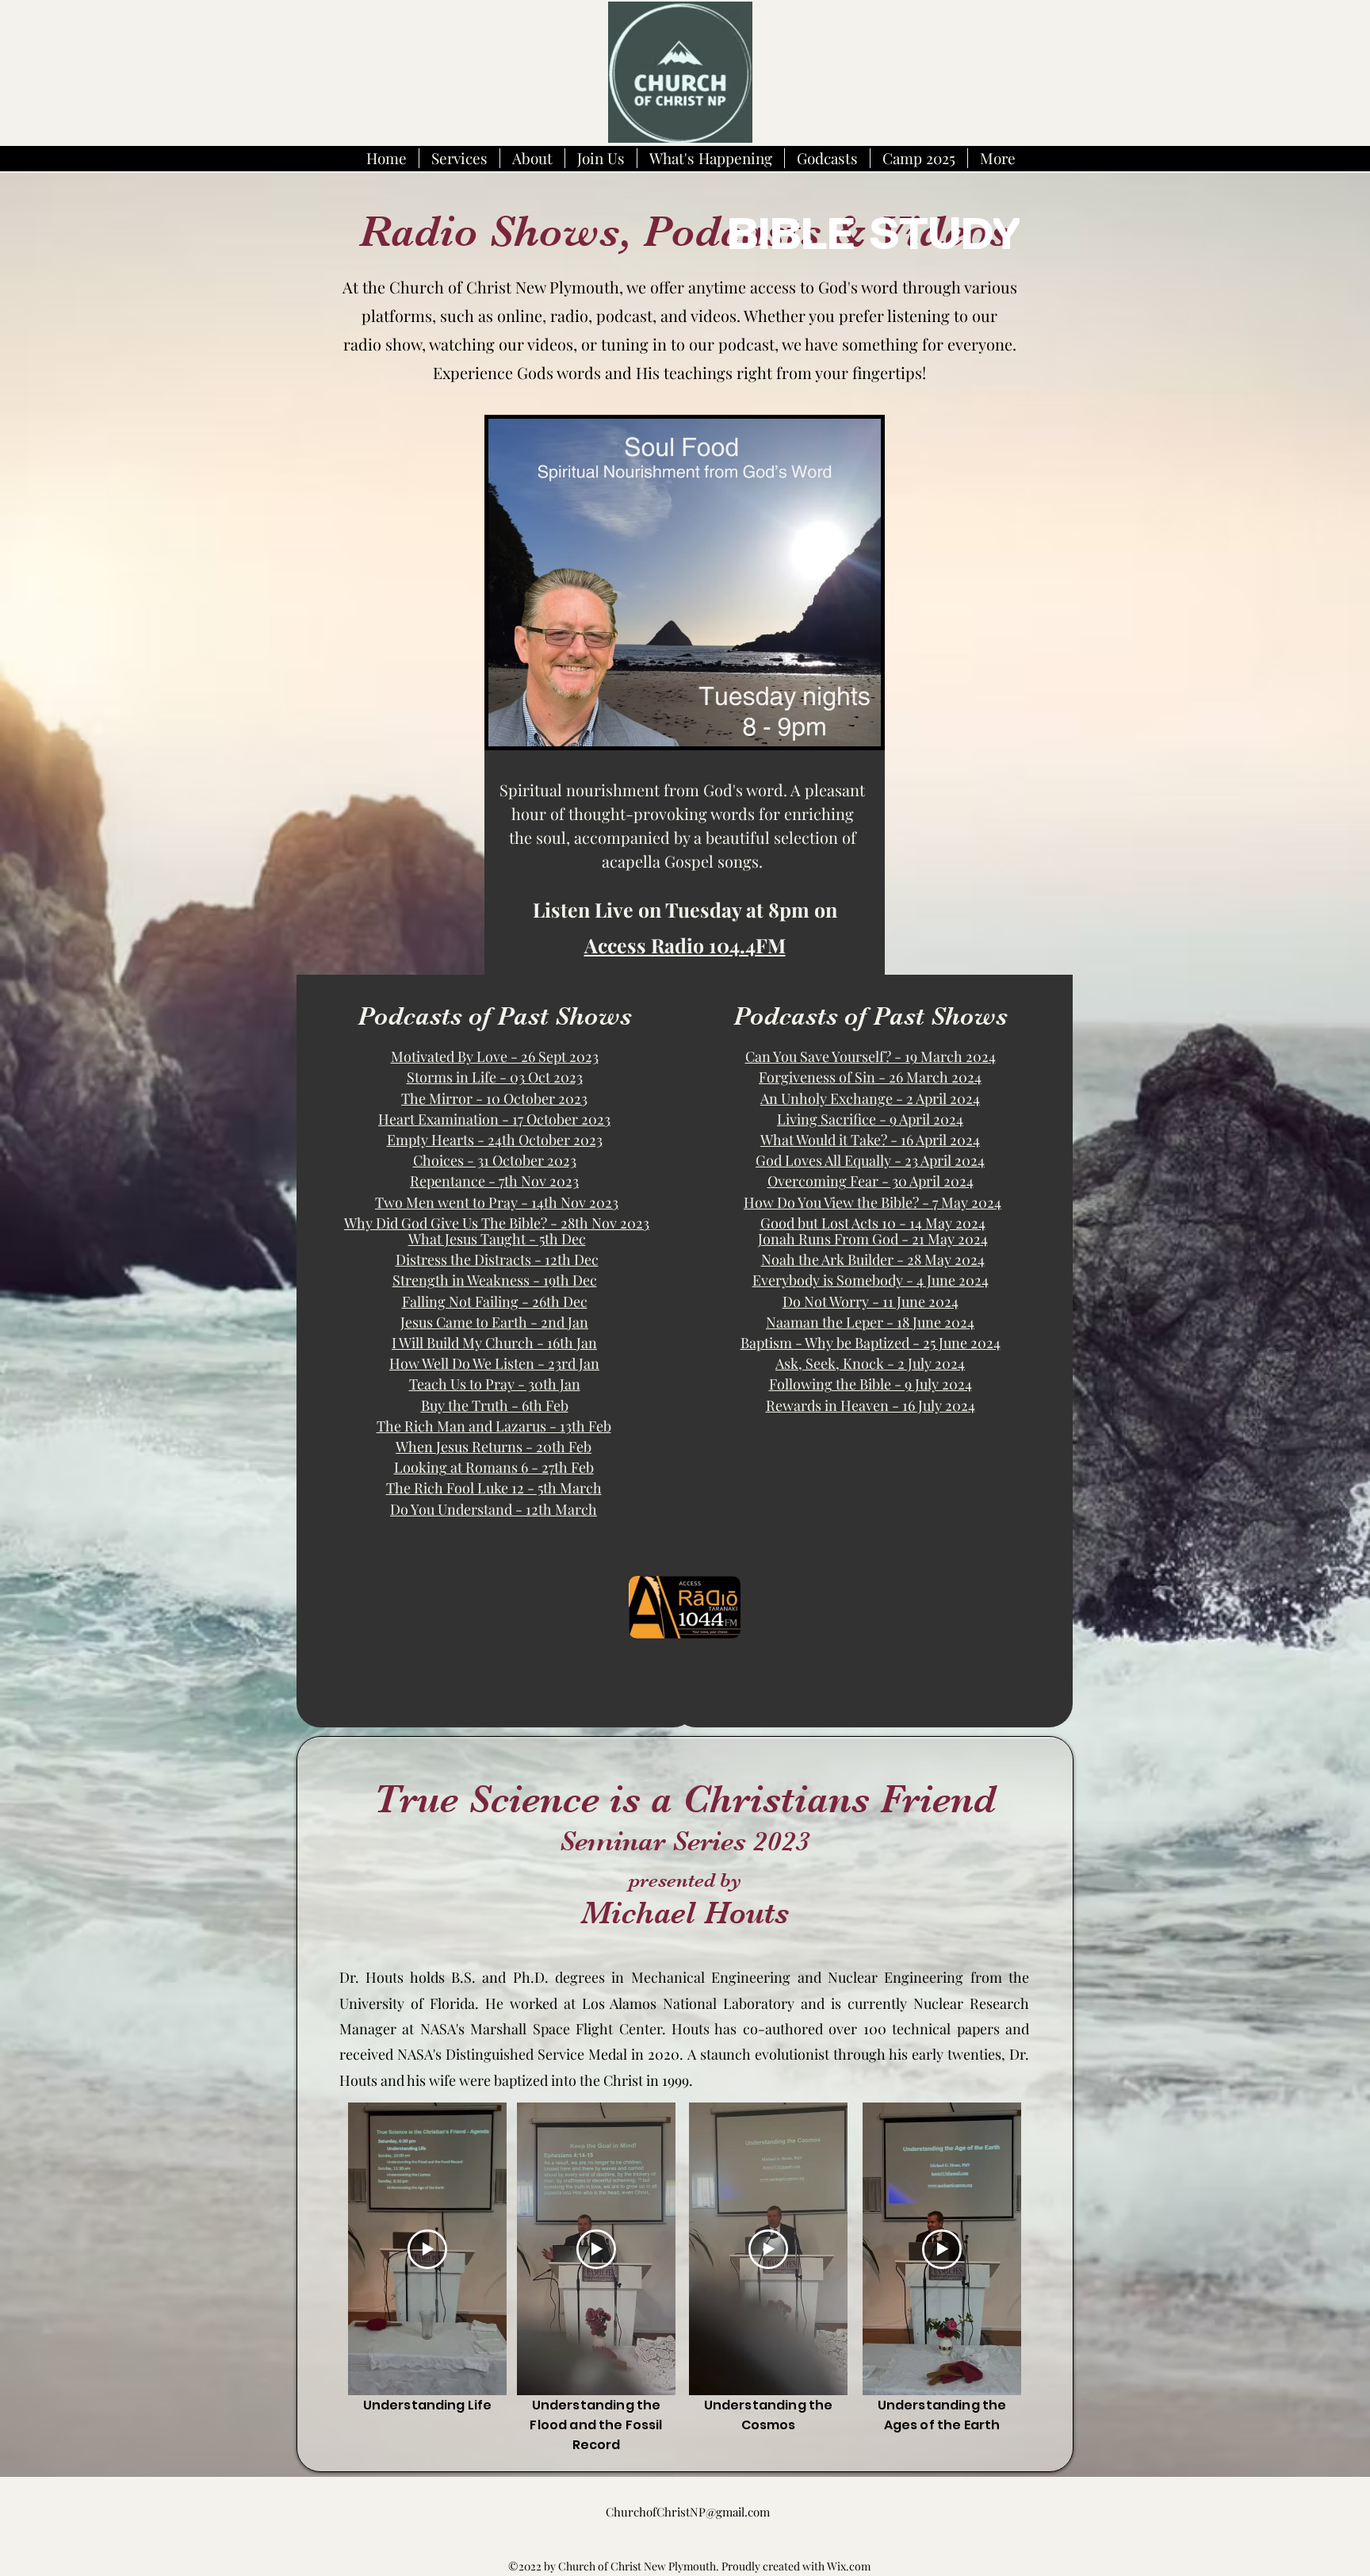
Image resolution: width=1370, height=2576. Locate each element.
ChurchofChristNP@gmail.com (688, 2512)
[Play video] (427, 2249)
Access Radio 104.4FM (685, 945)
